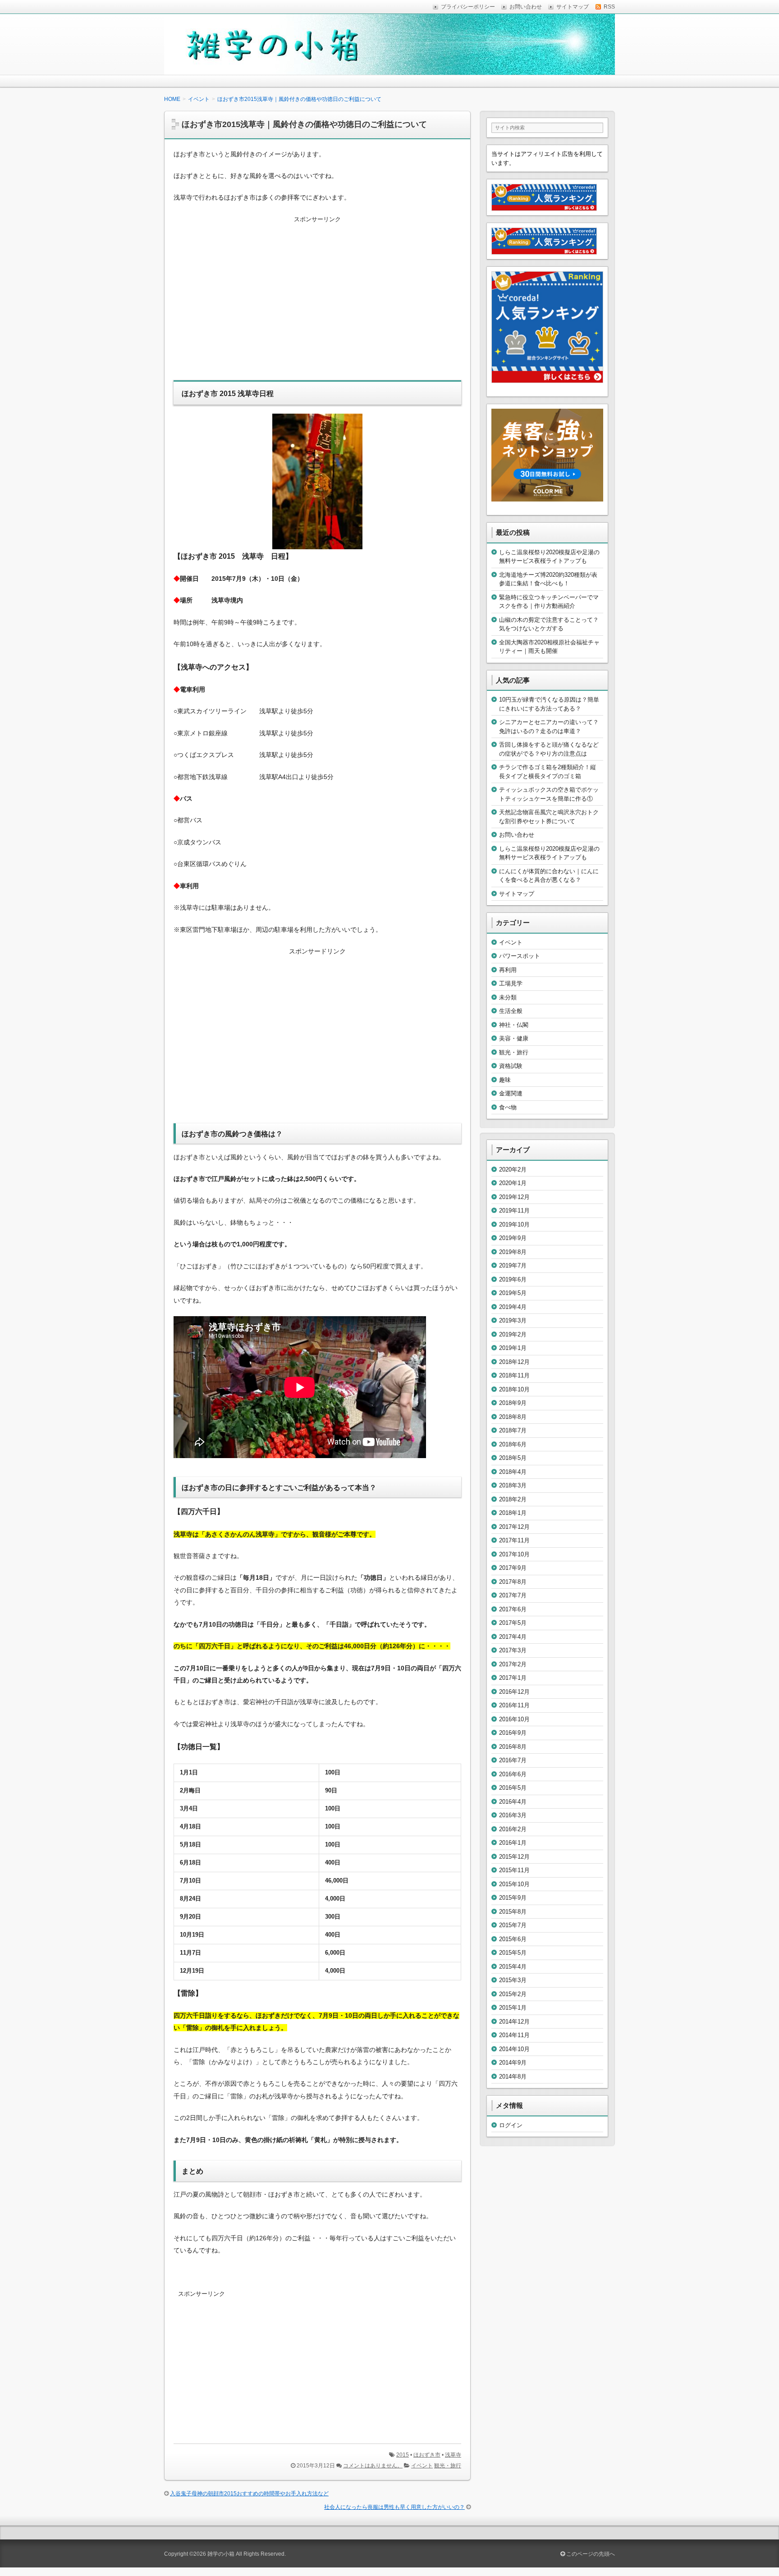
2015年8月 (513, 1912)
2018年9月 (513, 1403)
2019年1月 (513, 1348)
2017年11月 (514, 1540)
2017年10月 (514, 1554)
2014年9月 (513, 2063)
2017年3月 (513, 1650)
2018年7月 (513, 1430)
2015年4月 (513, 1967)
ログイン (511, 2125)
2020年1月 (513, 1183)
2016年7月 (513, 1760)
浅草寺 (453, 2455)
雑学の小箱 (221, 2554)
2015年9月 (513, 1898)
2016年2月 (513, 1829)
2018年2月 (513, 1499)
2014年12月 (514, 2022)
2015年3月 (513, 1980)
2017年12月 (514, 1527)
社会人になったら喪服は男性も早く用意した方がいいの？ (394, 2507)
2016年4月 (513, 1802)
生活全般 (511, 1011)
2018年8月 (513, 1417)
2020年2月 (513, 1169)
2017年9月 (513, 1568)
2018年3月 (513, 1485)
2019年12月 (514, 1197)
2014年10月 (514, 2049)
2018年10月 (514, 1389)
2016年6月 (513, 1774)
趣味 (505, 1080)
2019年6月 (513, 1279)
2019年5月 (513, 1293)
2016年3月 (513, 1815)
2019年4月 (513, 1307)
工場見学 (511, 983)
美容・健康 (514, 1038)
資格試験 (511, 1066)
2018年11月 (514, 1375)
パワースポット (520, 956)
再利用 (508, 970)
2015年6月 (513, 1939)
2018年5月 (513, 1458)
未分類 (508, 997)
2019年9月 (513, 1238)
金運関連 (511, 1093)
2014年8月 (513, 2077)
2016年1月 (513, 1843)
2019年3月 (513, 1320)
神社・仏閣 (514, 1025)
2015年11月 (514, 1870)
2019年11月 (514, 1210)
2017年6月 (513, 1609)
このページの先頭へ (590, 2554)
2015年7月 (513, 1925)
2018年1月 (513, 1513)
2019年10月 (514, 1224)
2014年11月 (514, 2035)
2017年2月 (513, 1664)
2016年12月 (514, 1692)
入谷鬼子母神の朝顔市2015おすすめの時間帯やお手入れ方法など (249, 2494)
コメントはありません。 (373, 2466)
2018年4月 (513, 1472)
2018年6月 (513, 1444)
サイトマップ (517, 894)
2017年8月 (513, 1582)
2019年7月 (513, 1265)
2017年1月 (513, 1678)
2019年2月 (513, 1334)
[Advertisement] (317, 304)
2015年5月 (513, 1953)
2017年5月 (513, 1623)
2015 (403, 2455)
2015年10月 (514, 1884)
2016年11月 (514, 1705)
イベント (422, 2466)
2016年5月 (513, 1788)
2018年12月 (514, 1362)
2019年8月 (513, 1252)
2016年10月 (514, 1719)
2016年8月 (513, 1747)
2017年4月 (513, 1637)
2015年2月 (513, 1994)
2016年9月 (513, 1733)
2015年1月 (513, 2008)
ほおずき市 (427, 2455)
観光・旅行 (448, 2466)
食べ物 (508, 1107)
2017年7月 (513, 1595)
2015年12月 (514, 1857)
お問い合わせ (517, 835)
